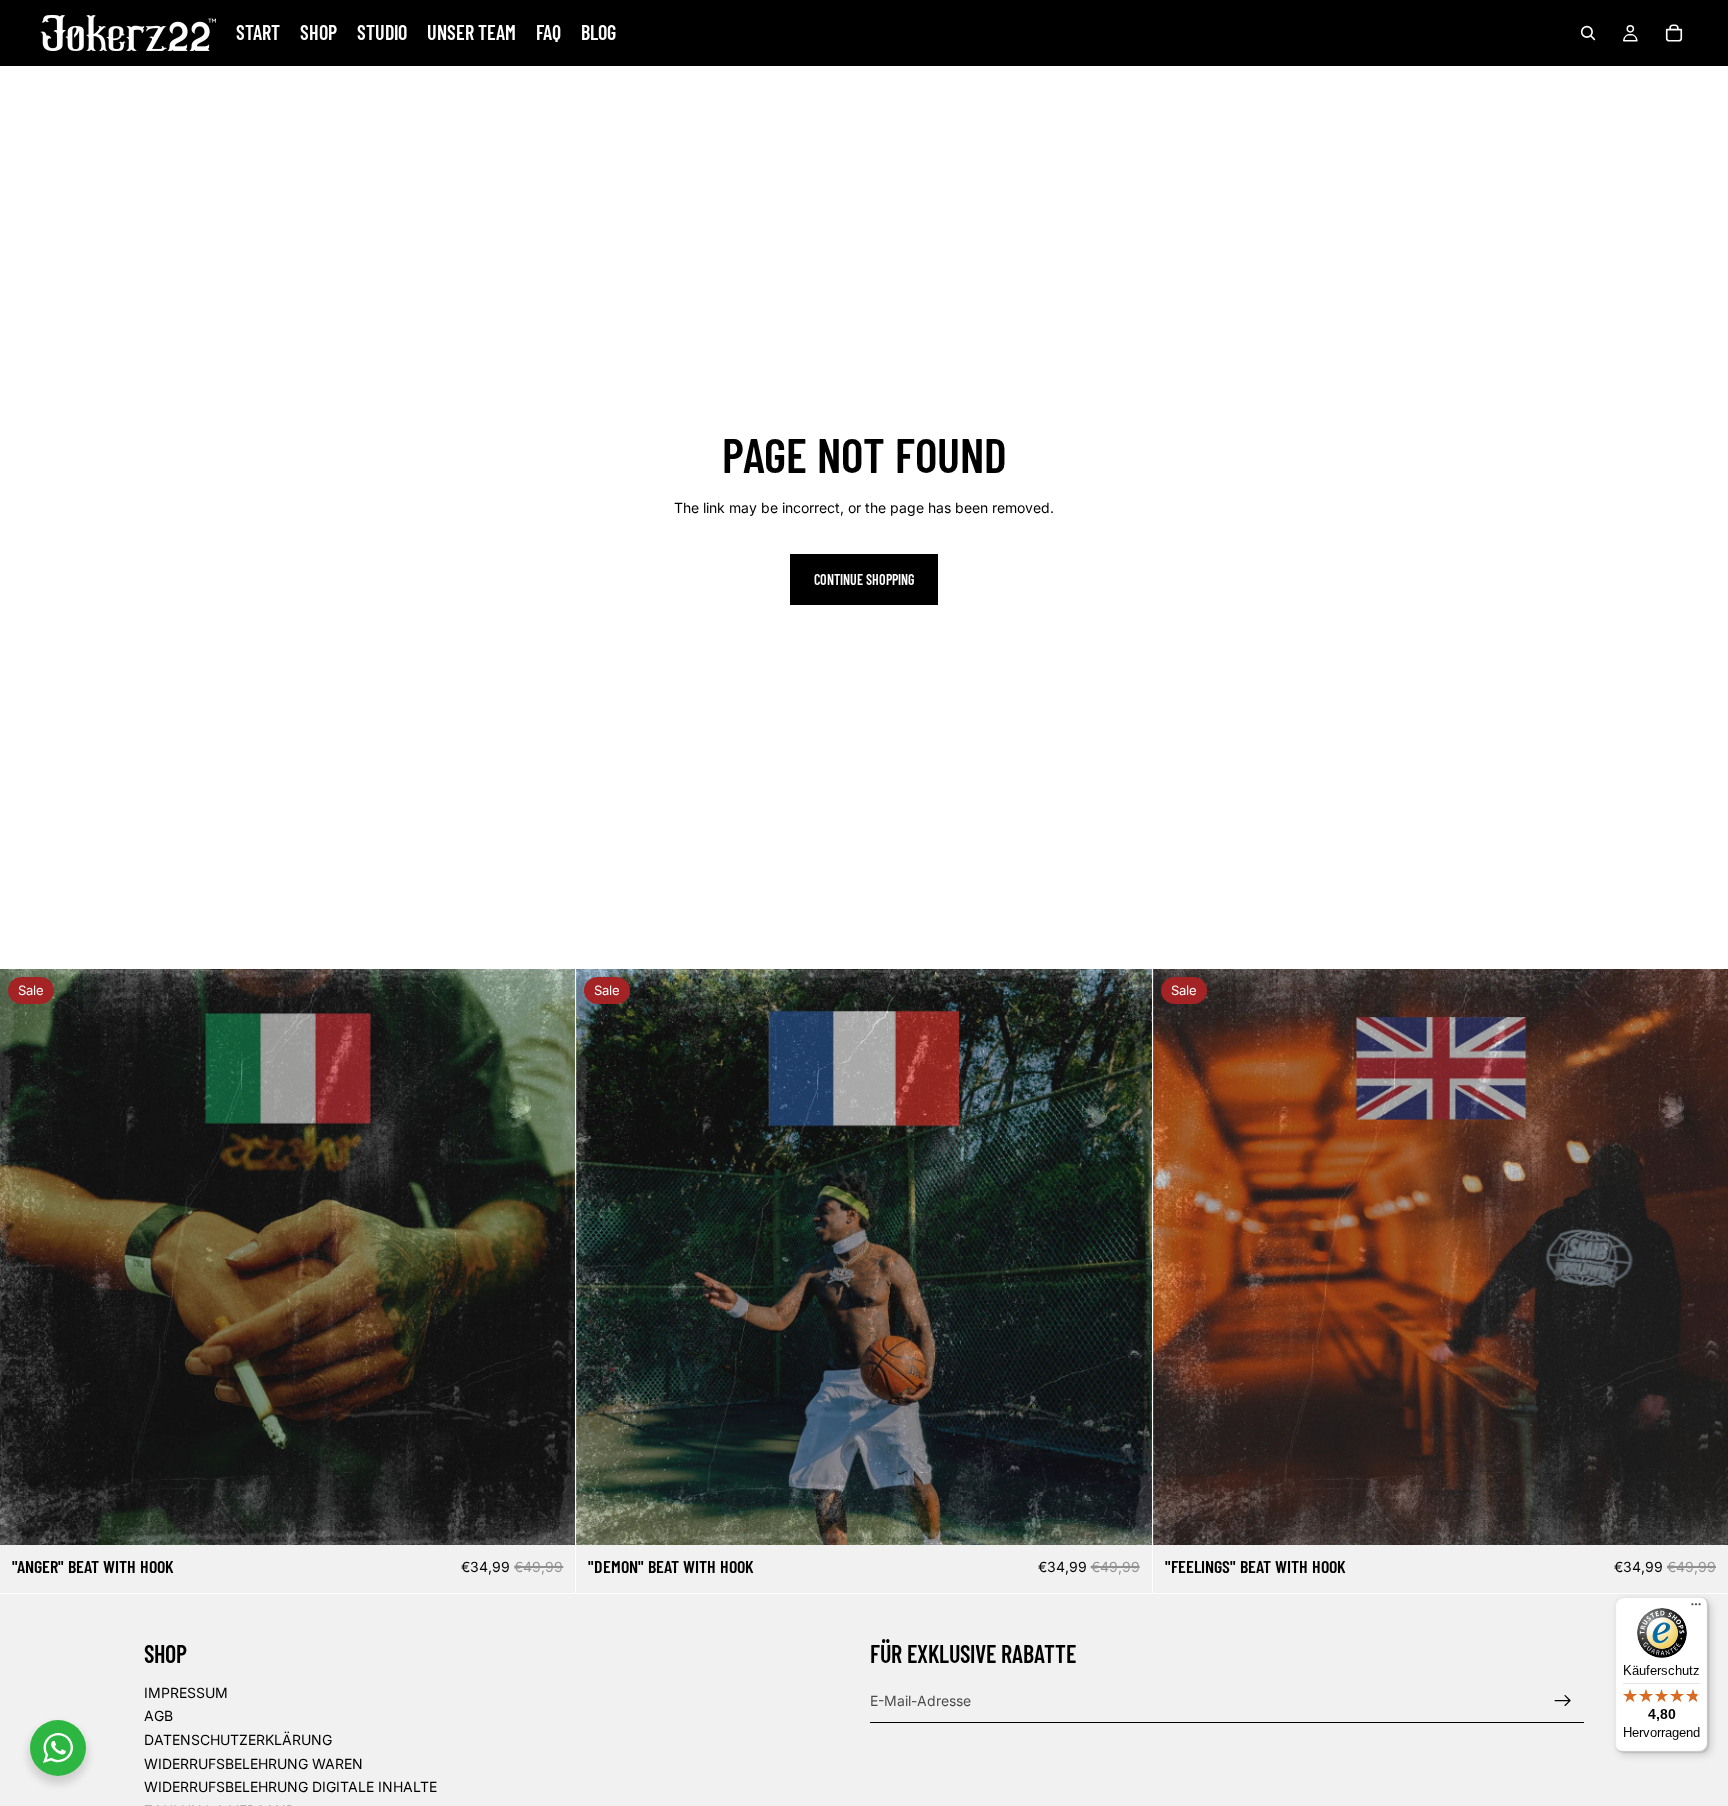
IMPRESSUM (186, 1692)
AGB (158, 1716)
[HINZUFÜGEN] (545, 1515)
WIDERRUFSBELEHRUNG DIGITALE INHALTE (290, 1786)
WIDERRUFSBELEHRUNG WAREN (253, 1763)
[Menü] (1696, 1609)
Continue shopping (864, 579)
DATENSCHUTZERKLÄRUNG (238, 1739)
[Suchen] (1588, 33)
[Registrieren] (1563, 1701)
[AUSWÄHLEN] (1697, 1515)
